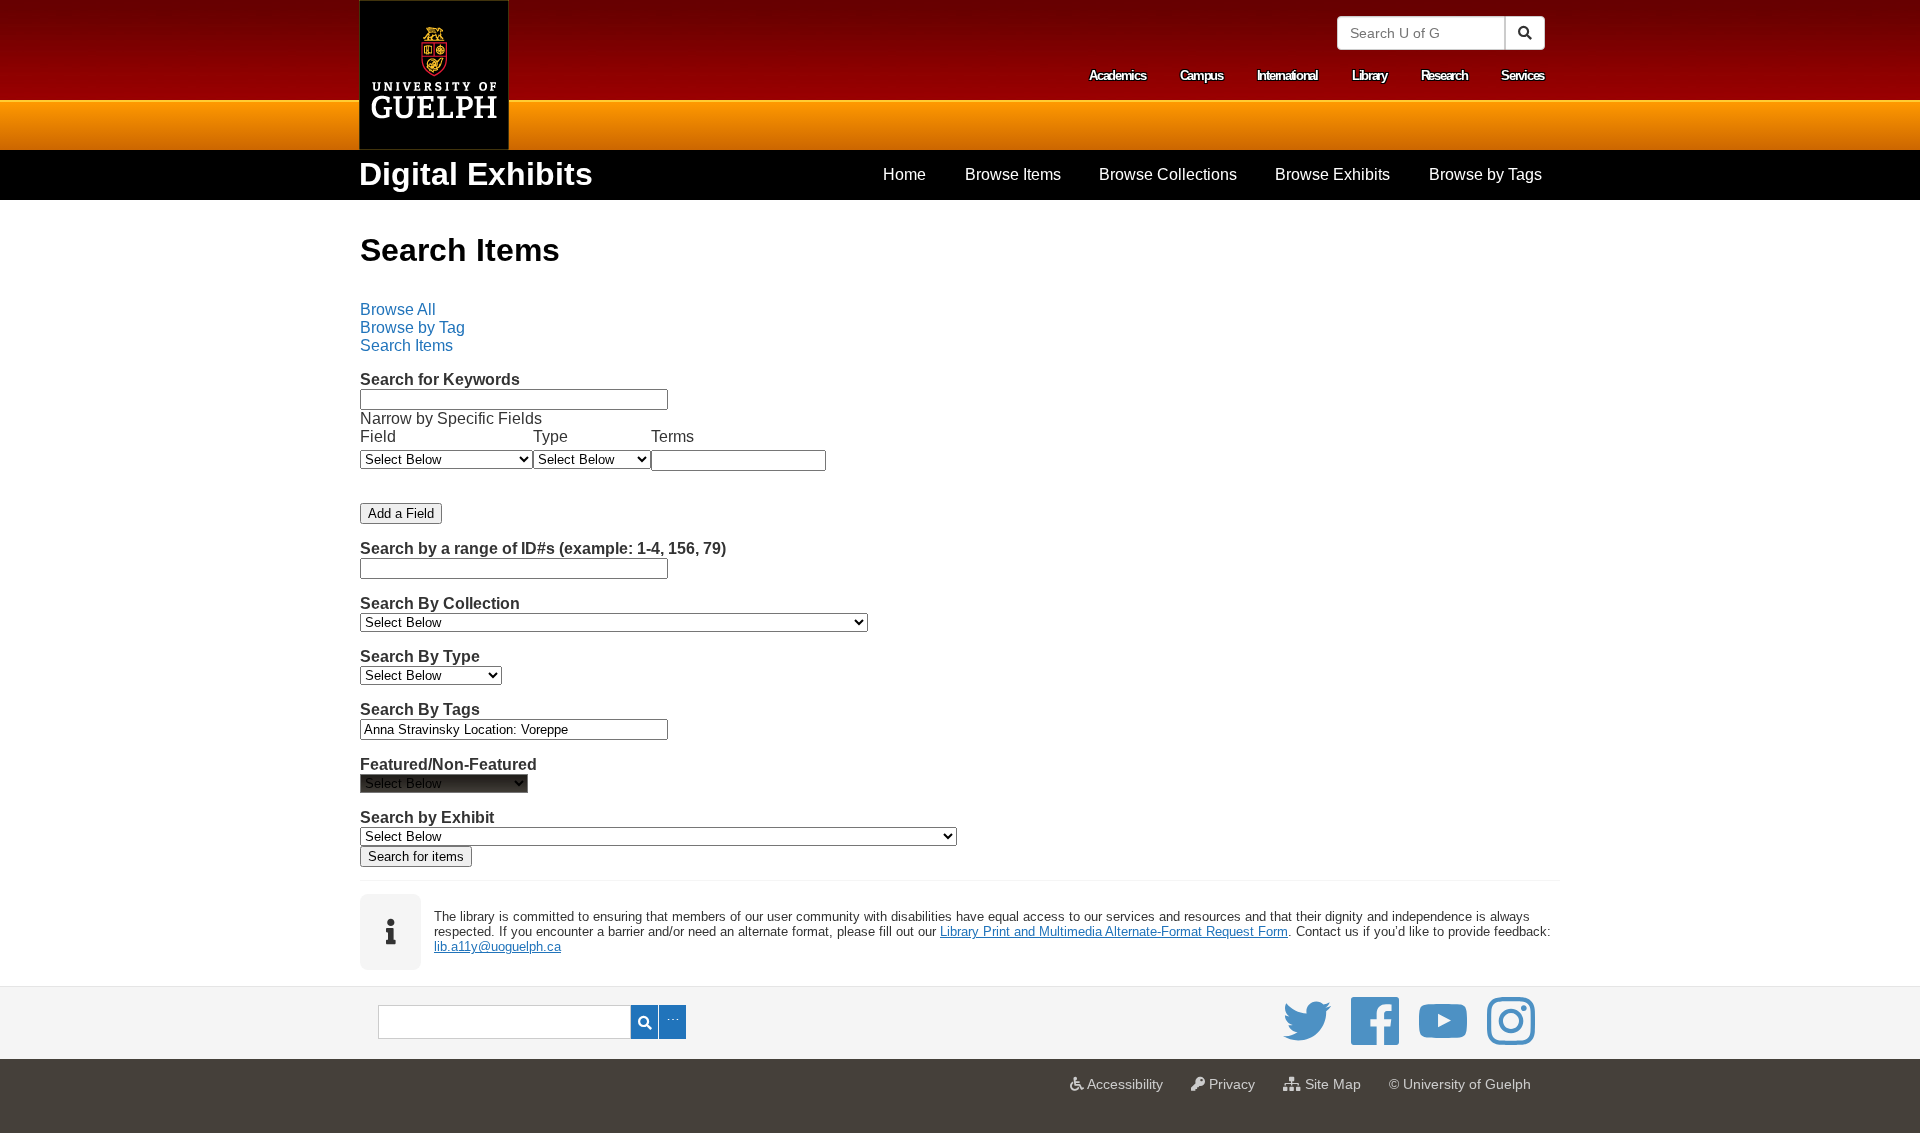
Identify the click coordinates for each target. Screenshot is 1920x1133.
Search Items (406, 345)
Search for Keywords (440, 379)
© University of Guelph (1460, 1084)
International (1287, 75)
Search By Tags (420, 709)
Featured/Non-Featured (448, 764)
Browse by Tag (412, 327)
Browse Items (1013, 174)
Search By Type (420, 656)
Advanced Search (672, 1022)
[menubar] (960, 328)
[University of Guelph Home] (434, 75)
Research (1444, 75)
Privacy (1235, 1090)
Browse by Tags (1485, 174)
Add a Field (401, 513)
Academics (1117, 75)
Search (644, 1022)
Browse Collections (1168, 174)
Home (904, 174)
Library (1369, 75)
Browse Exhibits (1332, 174)
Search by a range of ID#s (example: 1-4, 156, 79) (543, 548)
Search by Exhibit (427, 817)
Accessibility (1128, 1090)
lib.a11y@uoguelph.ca (497, 946)
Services (1522, 75)
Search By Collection (440, 603)
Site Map (1336, 1090)
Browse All (398, 309)
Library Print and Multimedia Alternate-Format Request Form (1114, 931)
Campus (1201, 75)
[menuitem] (904, 175)
